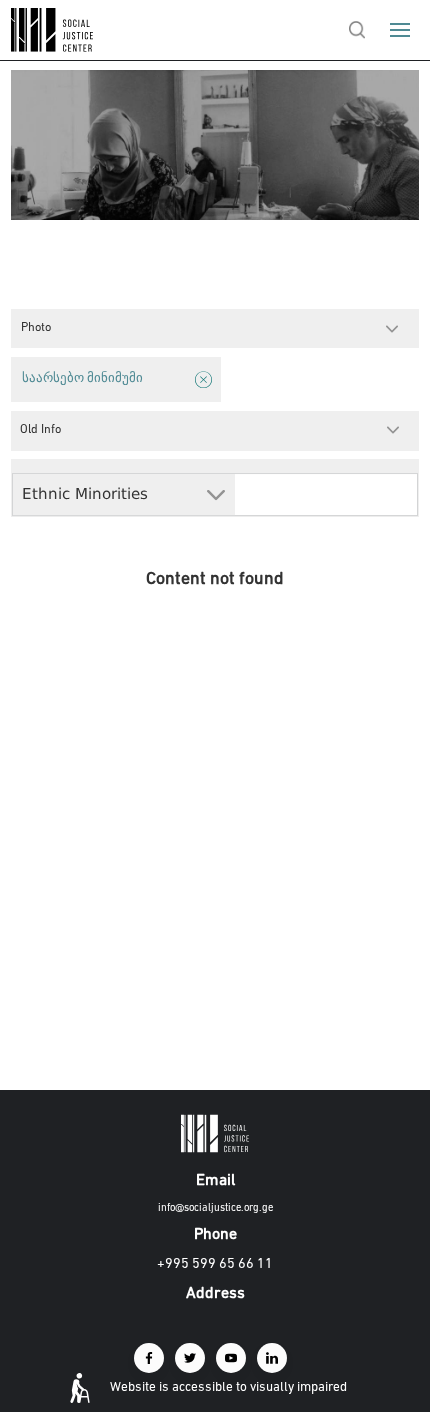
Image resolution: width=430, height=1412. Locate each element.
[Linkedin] (272, 1358)
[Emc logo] (52, 47)
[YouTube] (231, 1358)
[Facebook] (149, 1358)
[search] (357, 30)
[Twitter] (190, 1358)
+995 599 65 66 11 (215, 1264)
